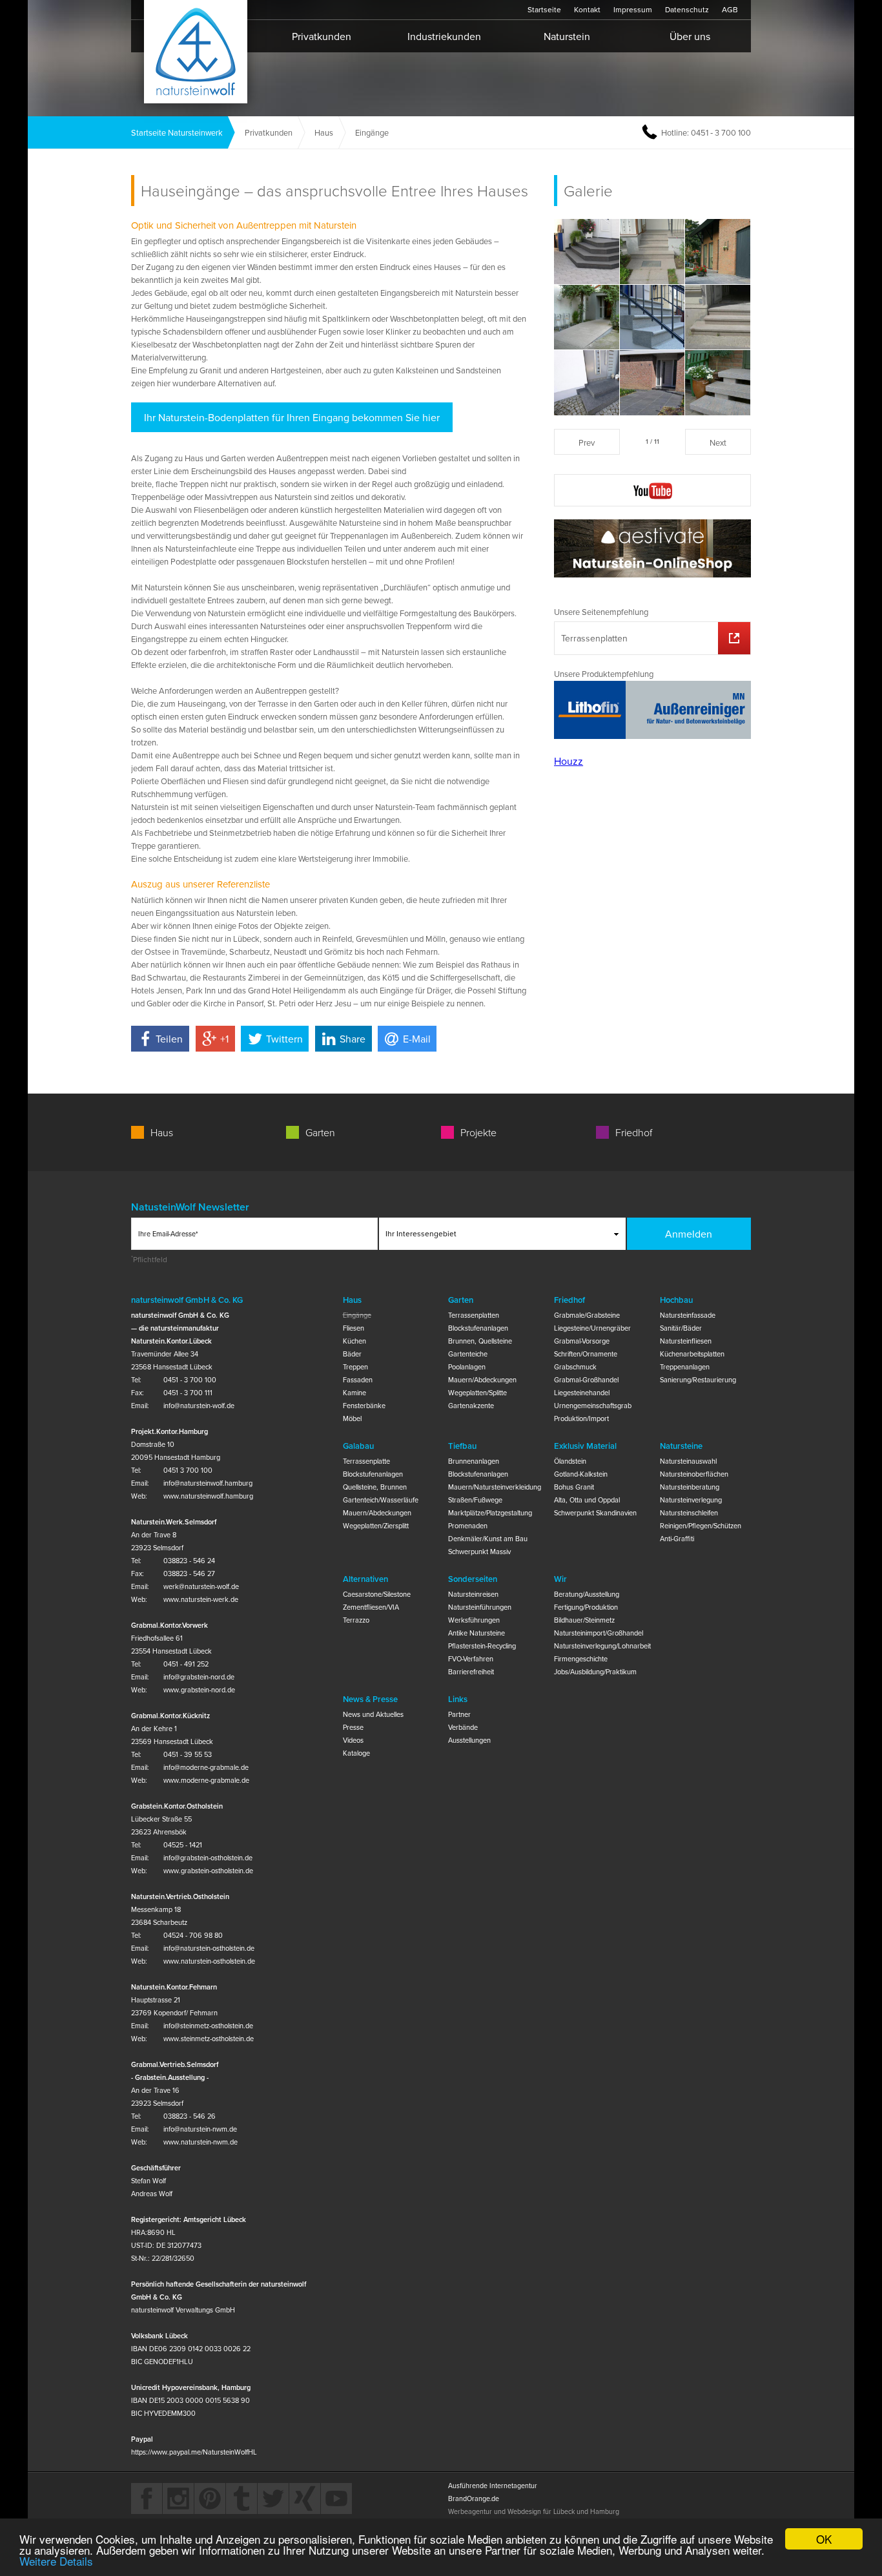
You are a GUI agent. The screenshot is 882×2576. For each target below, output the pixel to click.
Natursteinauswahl (688, 1461)
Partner (459, 1714)
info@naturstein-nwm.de (200, 2129)
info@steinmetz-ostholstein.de (208, 2026)
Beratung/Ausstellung (587, 1594)
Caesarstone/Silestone (377, 1594)
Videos (353, 1740)
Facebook (147, 2498)
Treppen (355, 1367)
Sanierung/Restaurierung (698, 1380)
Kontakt (587, 9)
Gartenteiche (468, 1354)
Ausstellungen (469, 1740)
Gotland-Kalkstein (581, 1474)
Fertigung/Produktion (586, 1607)
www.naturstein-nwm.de (200, 2142)
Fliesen (354, 1328)
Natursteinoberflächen (694, 1474)
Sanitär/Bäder (681, 1328)
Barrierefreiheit (471, 1672)
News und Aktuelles (373, 1714)
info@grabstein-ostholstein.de (208, 1858)
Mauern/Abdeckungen (482, 1380)
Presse (353, 1727)
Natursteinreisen (473, 1594)
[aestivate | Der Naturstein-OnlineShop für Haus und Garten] (652, 550)
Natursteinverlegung (691, 1500)
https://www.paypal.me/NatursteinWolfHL (194, 2452)
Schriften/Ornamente (586, 1354)
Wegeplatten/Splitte (477, 1393)
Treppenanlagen (685, 1367)
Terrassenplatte (366, 1461)
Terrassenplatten (594, 638)
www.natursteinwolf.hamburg (208, 1496)
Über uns (690, 36)
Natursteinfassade (688, 1315)
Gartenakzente (471, 1406)
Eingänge (357, 1315)
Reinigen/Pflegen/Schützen (701, 1526)
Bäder (352, 1354)
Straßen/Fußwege (475, 1500)
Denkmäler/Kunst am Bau (488, 1539)
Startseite (196, 52)
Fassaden (358, 1380)
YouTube (336, 2498)
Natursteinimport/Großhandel (599, 1633)
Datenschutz (687, 9)
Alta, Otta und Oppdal (587, 1500)
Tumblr (241, 2498)
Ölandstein (570, 1461)
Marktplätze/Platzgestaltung (490, 1513)
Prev (587, 442)
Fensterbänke (364, 1406)
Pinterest (210, 2498)
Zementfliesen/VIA (371, 1607)
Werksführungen (474, 1620)
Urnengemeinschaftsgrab (593, 1406)
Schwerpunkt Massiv (479, 1552)
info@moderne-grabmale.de (206, 1767)
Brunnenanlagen (474, 1461)
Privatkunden (322, 36)
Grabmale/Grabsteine (587, 1315)
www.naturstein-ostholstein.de (209, 1961)
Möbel (352, 1418)
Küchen (354, 1341)
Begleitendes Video (652, 490)
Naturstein (567, 36)
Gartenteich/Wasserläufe (381, 1500)
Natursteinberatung (690, 1487)
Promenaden (468, 1526)
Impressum (633, 9)
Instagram (178, 2498)
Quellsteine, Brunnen (375, 1487)
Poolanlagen (467, 1367)
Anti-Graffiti (677, 1539)
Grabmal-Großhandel (586, 1380)
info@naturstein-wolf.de (199, 1406)
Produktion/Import (581, 1418)
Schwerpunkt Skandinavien (595, 1513)
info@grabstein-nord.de (199, 1677)
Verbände (463, 1727)
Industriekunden (444, 36)
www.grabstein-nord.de (199, 1690)
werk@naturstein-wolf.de (201, 1586)
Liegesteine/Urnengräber (592, 1328)
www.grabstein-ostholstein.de (208, 1871)
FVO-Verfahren (471, 1659)
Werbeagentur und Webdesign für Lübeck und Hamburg (534, 2511)
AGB (730, 9)
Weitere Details (56, 2561)
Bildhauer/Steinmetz (584, 1620)
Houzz (569, 761)
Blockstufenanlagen (478, 1328)
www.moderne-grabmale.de (206, 1780)
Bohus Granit (574, 1487)
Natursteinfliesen (686, 1341)
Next (718, 442)
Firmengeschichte (581, 1659)
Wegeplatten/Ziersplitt (376, 1526)
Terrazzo (356, 1620)
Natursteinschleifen (689, 1513)
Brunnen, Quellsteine (480, 1341)
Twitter (273, 2498)
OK (824, 2539)
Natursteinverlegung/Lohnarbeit (600, 1646)
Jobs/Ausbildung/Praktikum (595, 1672)
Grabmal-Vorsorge (582, 1341)
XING (305, 2498)
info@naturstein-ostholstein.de (209, 1948)
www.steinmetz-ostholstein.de (209, 2039)
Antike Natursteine (477, 1633)
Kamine (354, 1393)
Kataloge (356, 1753)
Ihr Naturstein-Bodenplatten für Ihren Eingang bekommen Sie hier (292, 417)
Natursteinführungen (480, 1607)
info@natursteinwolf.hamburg (208, 1483)
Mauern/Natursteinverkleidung (494, 1487)
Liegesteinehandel (582, 1393)
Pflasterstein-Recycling (482, 1646)
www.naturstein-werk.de (201, 1599)
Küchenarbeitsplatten (692, 1354)
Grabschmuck (575, 1367)
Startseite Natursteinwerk (177, 132)
